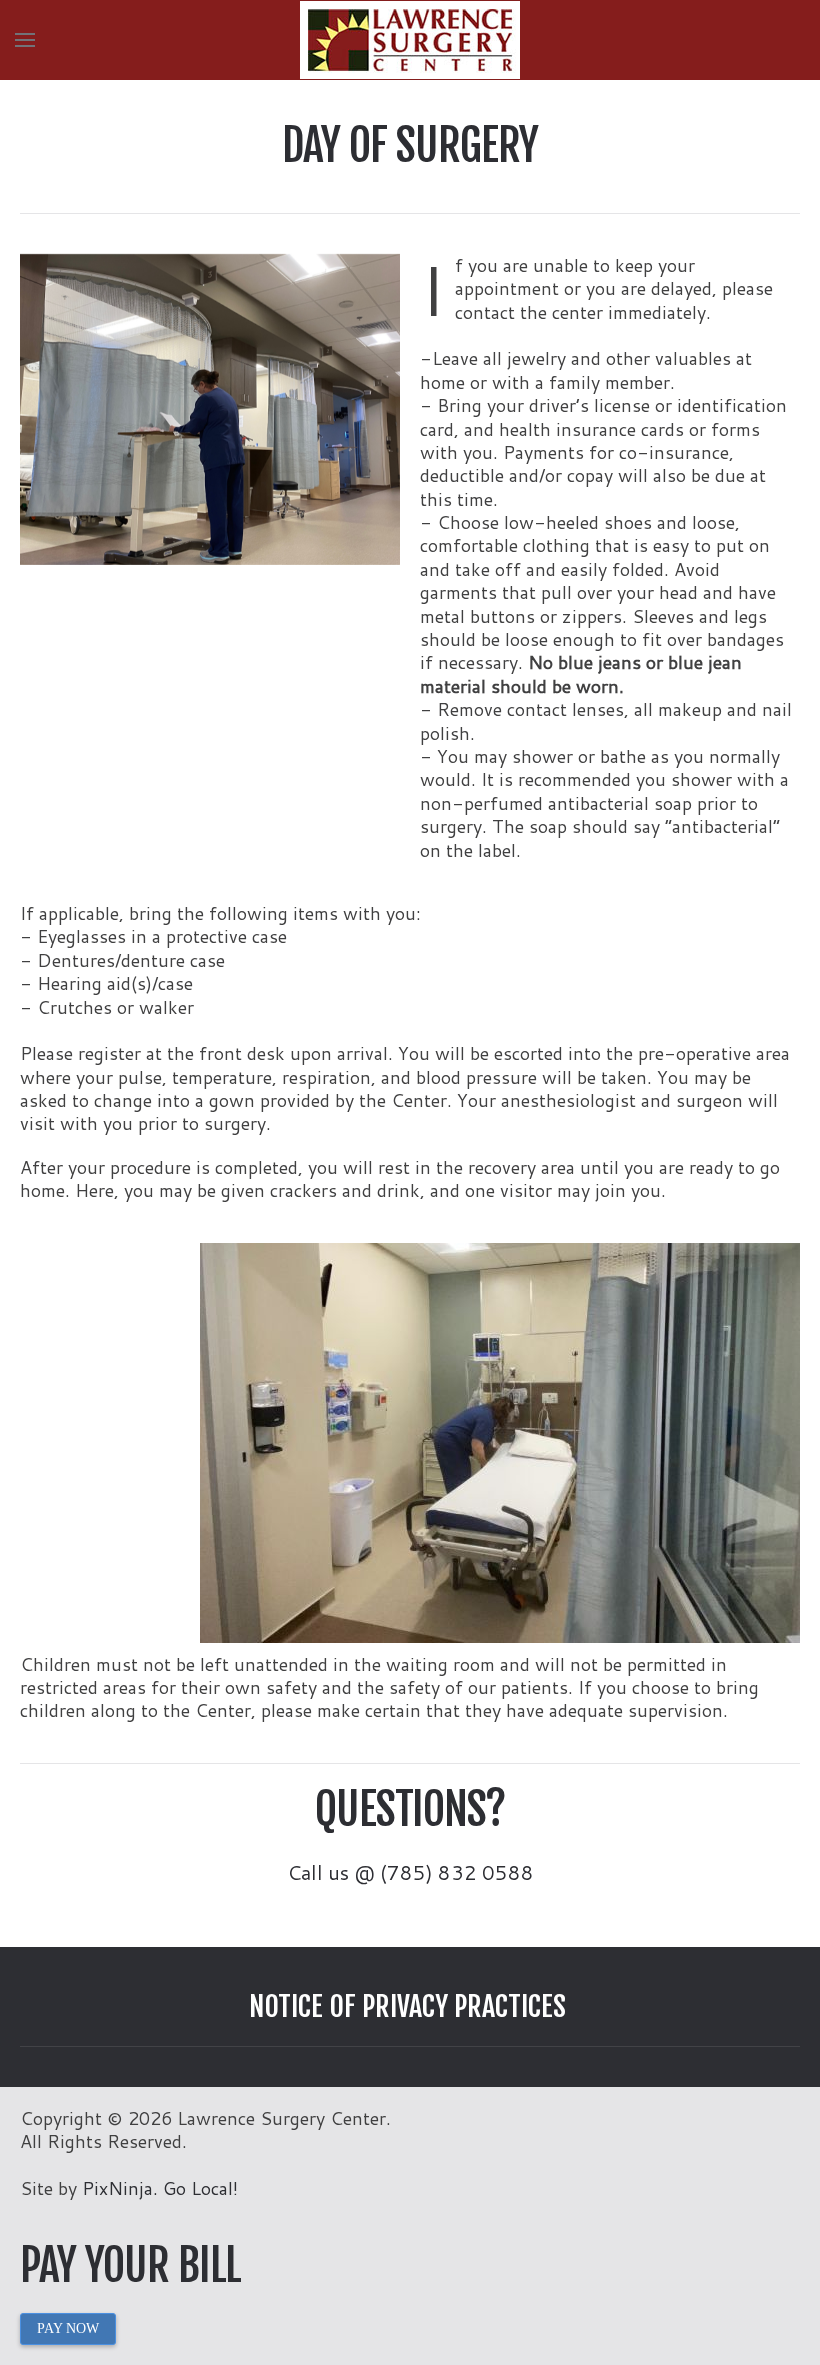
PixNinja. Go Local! (160, 2188)
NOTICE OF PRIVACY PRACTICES (407, 2006)
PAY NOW (68, 2328)
